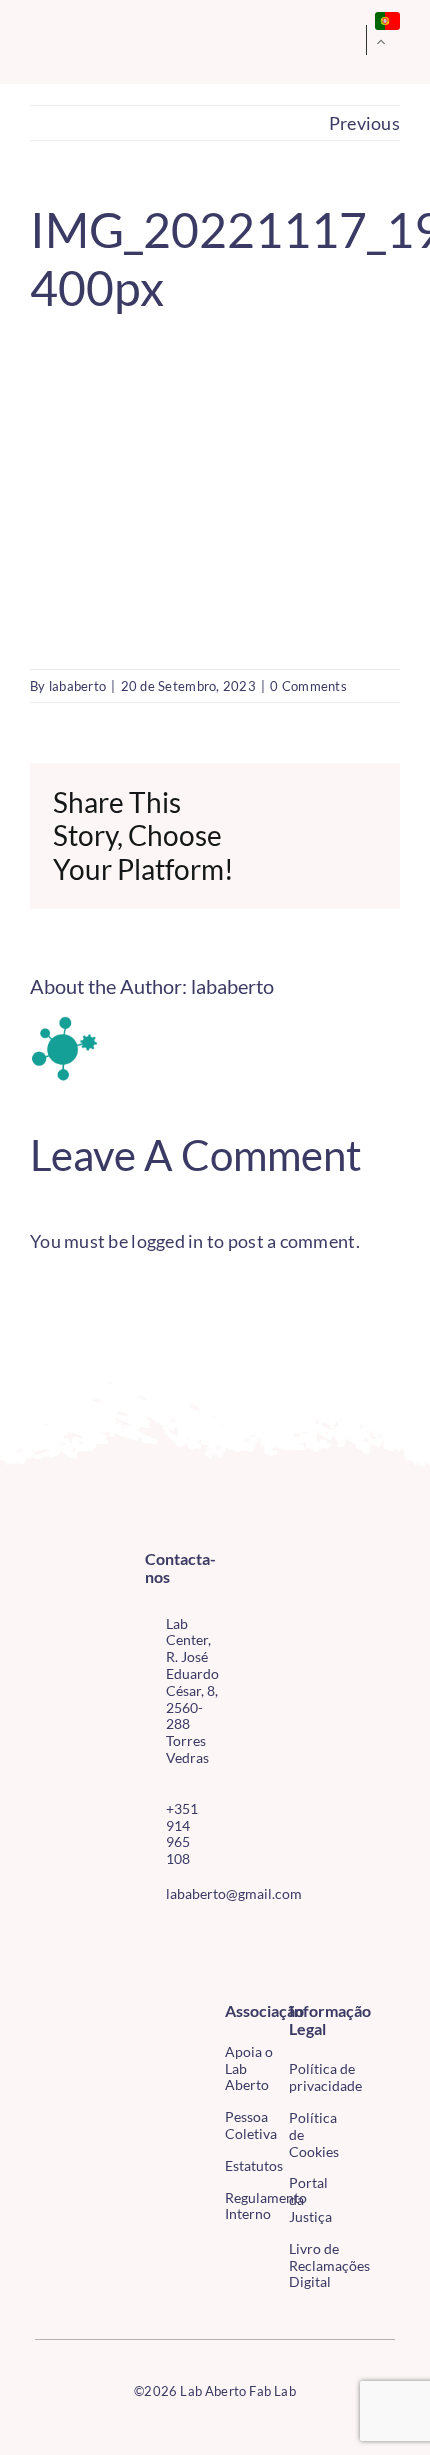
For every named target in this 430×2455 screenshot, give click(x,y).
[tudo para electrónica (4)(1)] (368, 2056)
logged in (167, 1241)
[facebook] (151, 1938)
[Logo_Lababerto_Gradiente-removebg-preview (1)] (68, 41)
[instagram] (183, 1938)
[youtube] (151, 1974)
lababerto (77, 686)
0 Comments (308, 686)
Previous (364, 123)
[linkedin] (183, 1974)
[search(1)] (328, 39)
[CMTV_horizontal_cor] (368, 2014)
